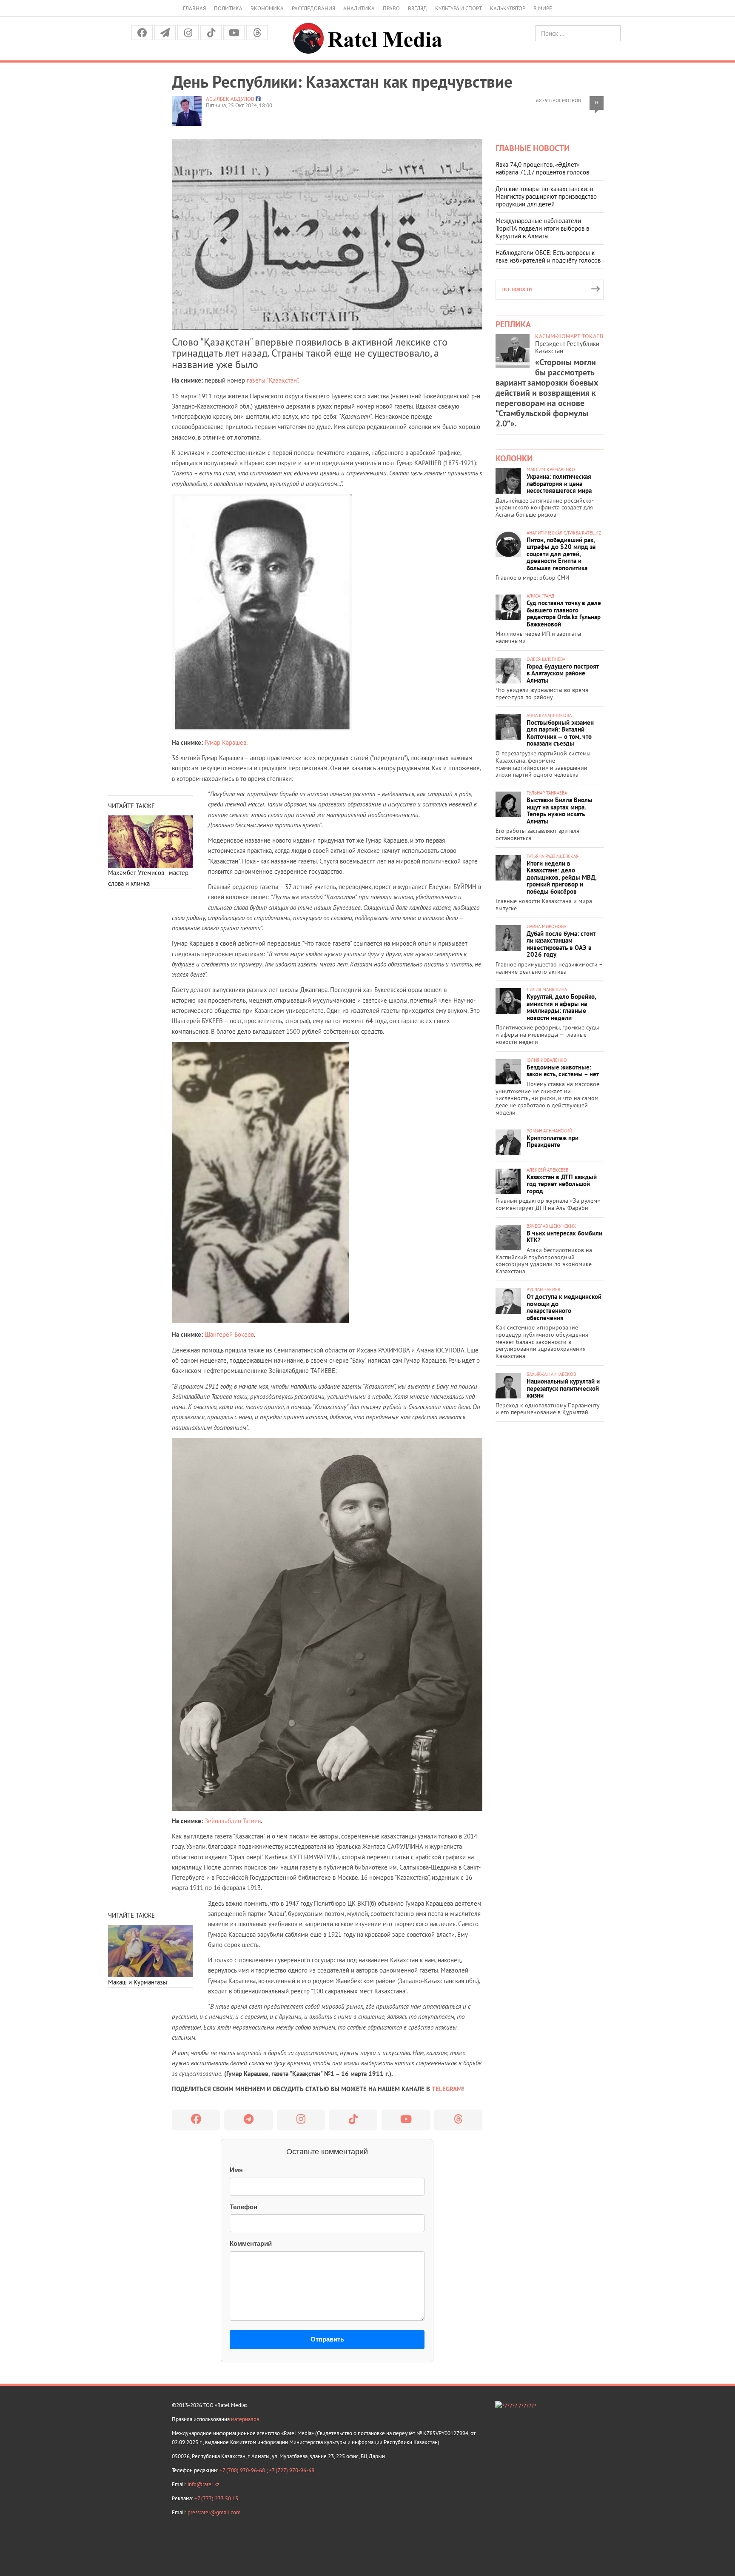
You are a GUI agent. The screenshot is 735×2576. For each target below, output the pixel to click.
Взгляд (417, 8)
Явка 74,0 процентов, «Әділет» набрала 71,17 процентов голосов (542, 168)
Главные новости (533, 148)
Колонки (514, 458)
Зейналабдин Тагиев (233, 1821)
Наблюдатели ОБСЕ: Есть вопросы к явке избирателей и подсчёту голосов (548, 256)
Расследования (313, 8)
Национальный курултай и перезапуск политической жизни (563, 1388)
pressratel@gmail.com (214, 2512)
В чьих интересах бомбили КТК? (564, 1237)
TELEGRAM (447, 2089)
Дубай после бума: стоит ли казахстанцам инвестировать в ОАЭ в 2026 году (561, 944)
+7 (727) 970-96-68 (292, 2470)
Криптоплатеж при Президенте (553, 1141)
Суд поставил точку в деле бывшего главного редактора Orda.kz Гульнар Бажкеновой (564, 613)
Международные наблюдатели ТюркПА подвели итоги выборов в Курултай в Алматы (542, 228)
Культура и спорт (459, 8)
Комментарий (251, 2243)
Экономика (267, 8)
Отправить (327, 2339)
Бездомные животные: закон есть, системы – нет (563, 1071)
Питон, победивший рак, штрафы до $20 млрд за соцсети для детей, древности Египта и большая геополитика (561, 554)
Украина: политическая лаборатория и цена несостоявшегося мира (559, 483)
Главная (194, 8)
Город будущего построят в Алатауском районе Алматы (563, 673)
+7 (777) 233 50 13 (216, 2498)
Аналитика (359, 8)
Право (391, 8)
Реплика (513, 324)
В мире (543, 8)
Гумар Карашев (225, 742)
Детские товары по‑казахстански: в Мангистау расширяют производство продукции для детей (546, 196)
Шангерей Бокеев (229, 1334)
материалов (245, 2419)
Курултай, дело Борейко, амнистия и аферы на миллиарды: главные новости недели (561, 1007)
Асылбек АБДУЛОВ (230, 99)
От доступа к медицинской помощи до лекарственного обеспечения (564, 1307)
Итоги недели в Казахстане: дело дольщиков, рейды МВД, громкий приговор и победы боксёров (561, 877)
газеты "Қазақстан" (272, 380)
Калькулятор (508, 8)
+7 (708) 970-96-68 (243, 2470)
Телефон (244, 2207)
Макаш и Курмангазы (138, 1982)
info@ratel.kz (204, 2484)
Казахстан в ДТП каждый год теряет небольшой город (562, 1184)
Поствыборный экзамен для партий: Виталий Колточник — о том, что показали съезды (560, 733)
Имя (236, 2170)
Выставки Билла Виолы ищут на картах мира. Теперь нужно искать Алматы (560, 811)
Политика (228, 8)
